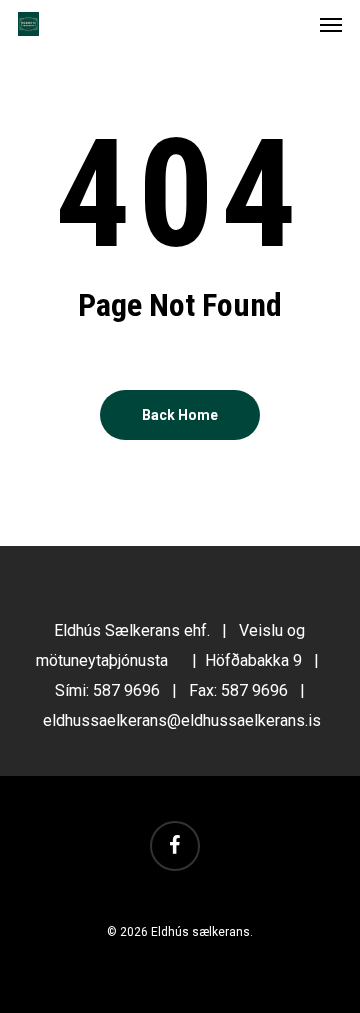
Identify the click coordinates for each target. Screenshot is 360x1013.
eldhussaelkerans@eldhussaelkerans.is (182, 720)
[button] (331, 24)
